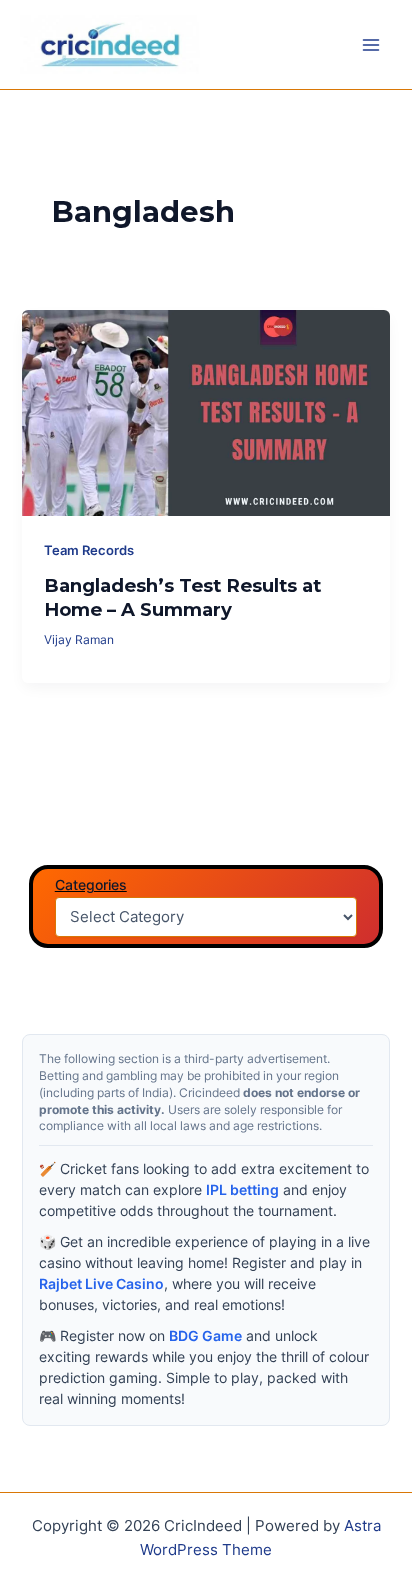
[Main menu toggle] (371, 45)
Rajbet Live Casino (101, 1283)
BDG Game (205, 1335)
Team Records (89, 550)
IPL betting (242, 1189)
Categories (91, 884)
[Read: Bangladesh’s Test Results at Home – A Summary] (205, 412)
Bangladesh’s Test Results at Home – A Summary (182, 597)
